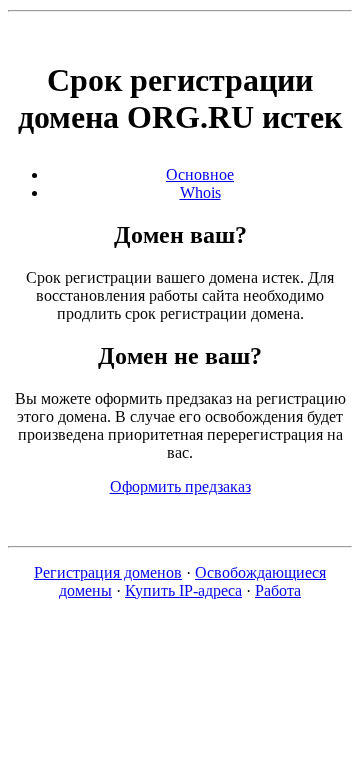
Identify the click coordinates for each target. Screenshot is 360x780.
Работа (278, 590)
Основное (200, 174)
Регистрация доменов (108, 572)
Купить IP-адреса (183, 590)
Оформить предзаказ (180, 486)
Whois (200, 192)
